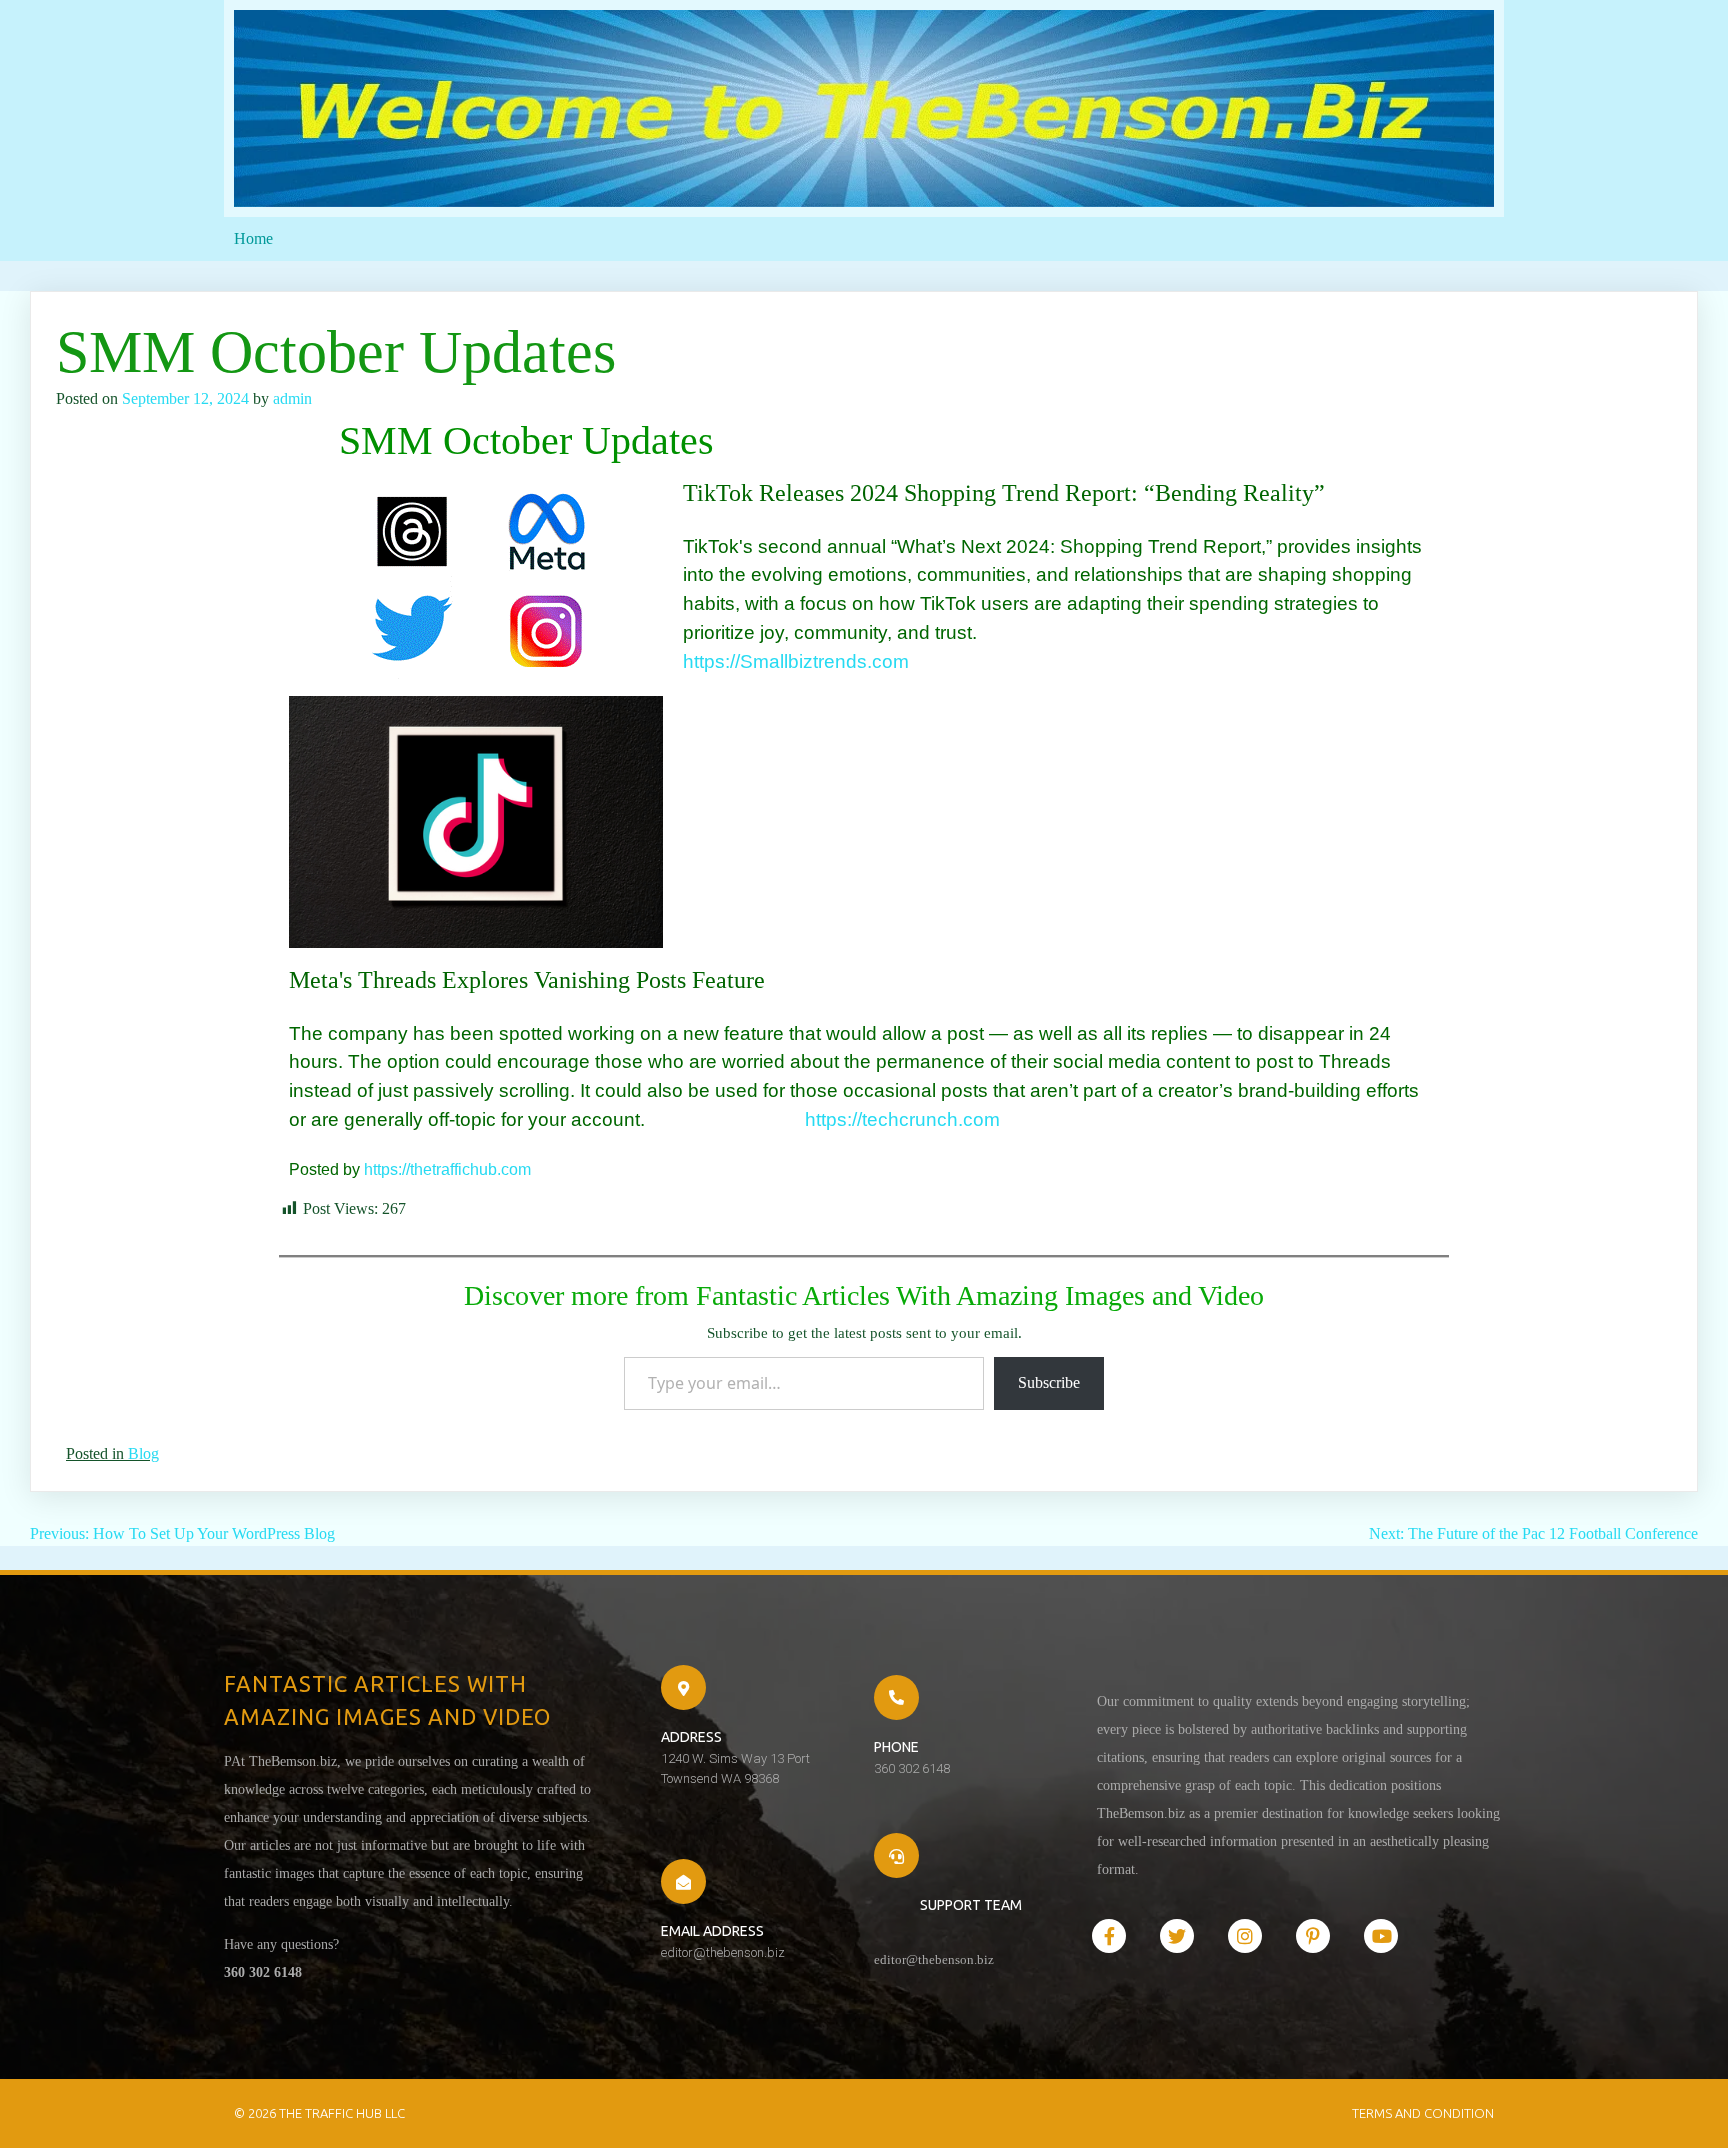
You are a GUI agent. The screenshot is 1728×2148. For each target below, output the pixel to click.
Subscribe (1049, 1382)
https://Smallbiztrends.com (796, 661)
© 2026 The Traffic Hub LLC (319, 2113)
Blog (143, 1453)
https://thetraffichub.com (447, 1169)
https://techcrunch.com (847, 1119)
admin (292, 398)
